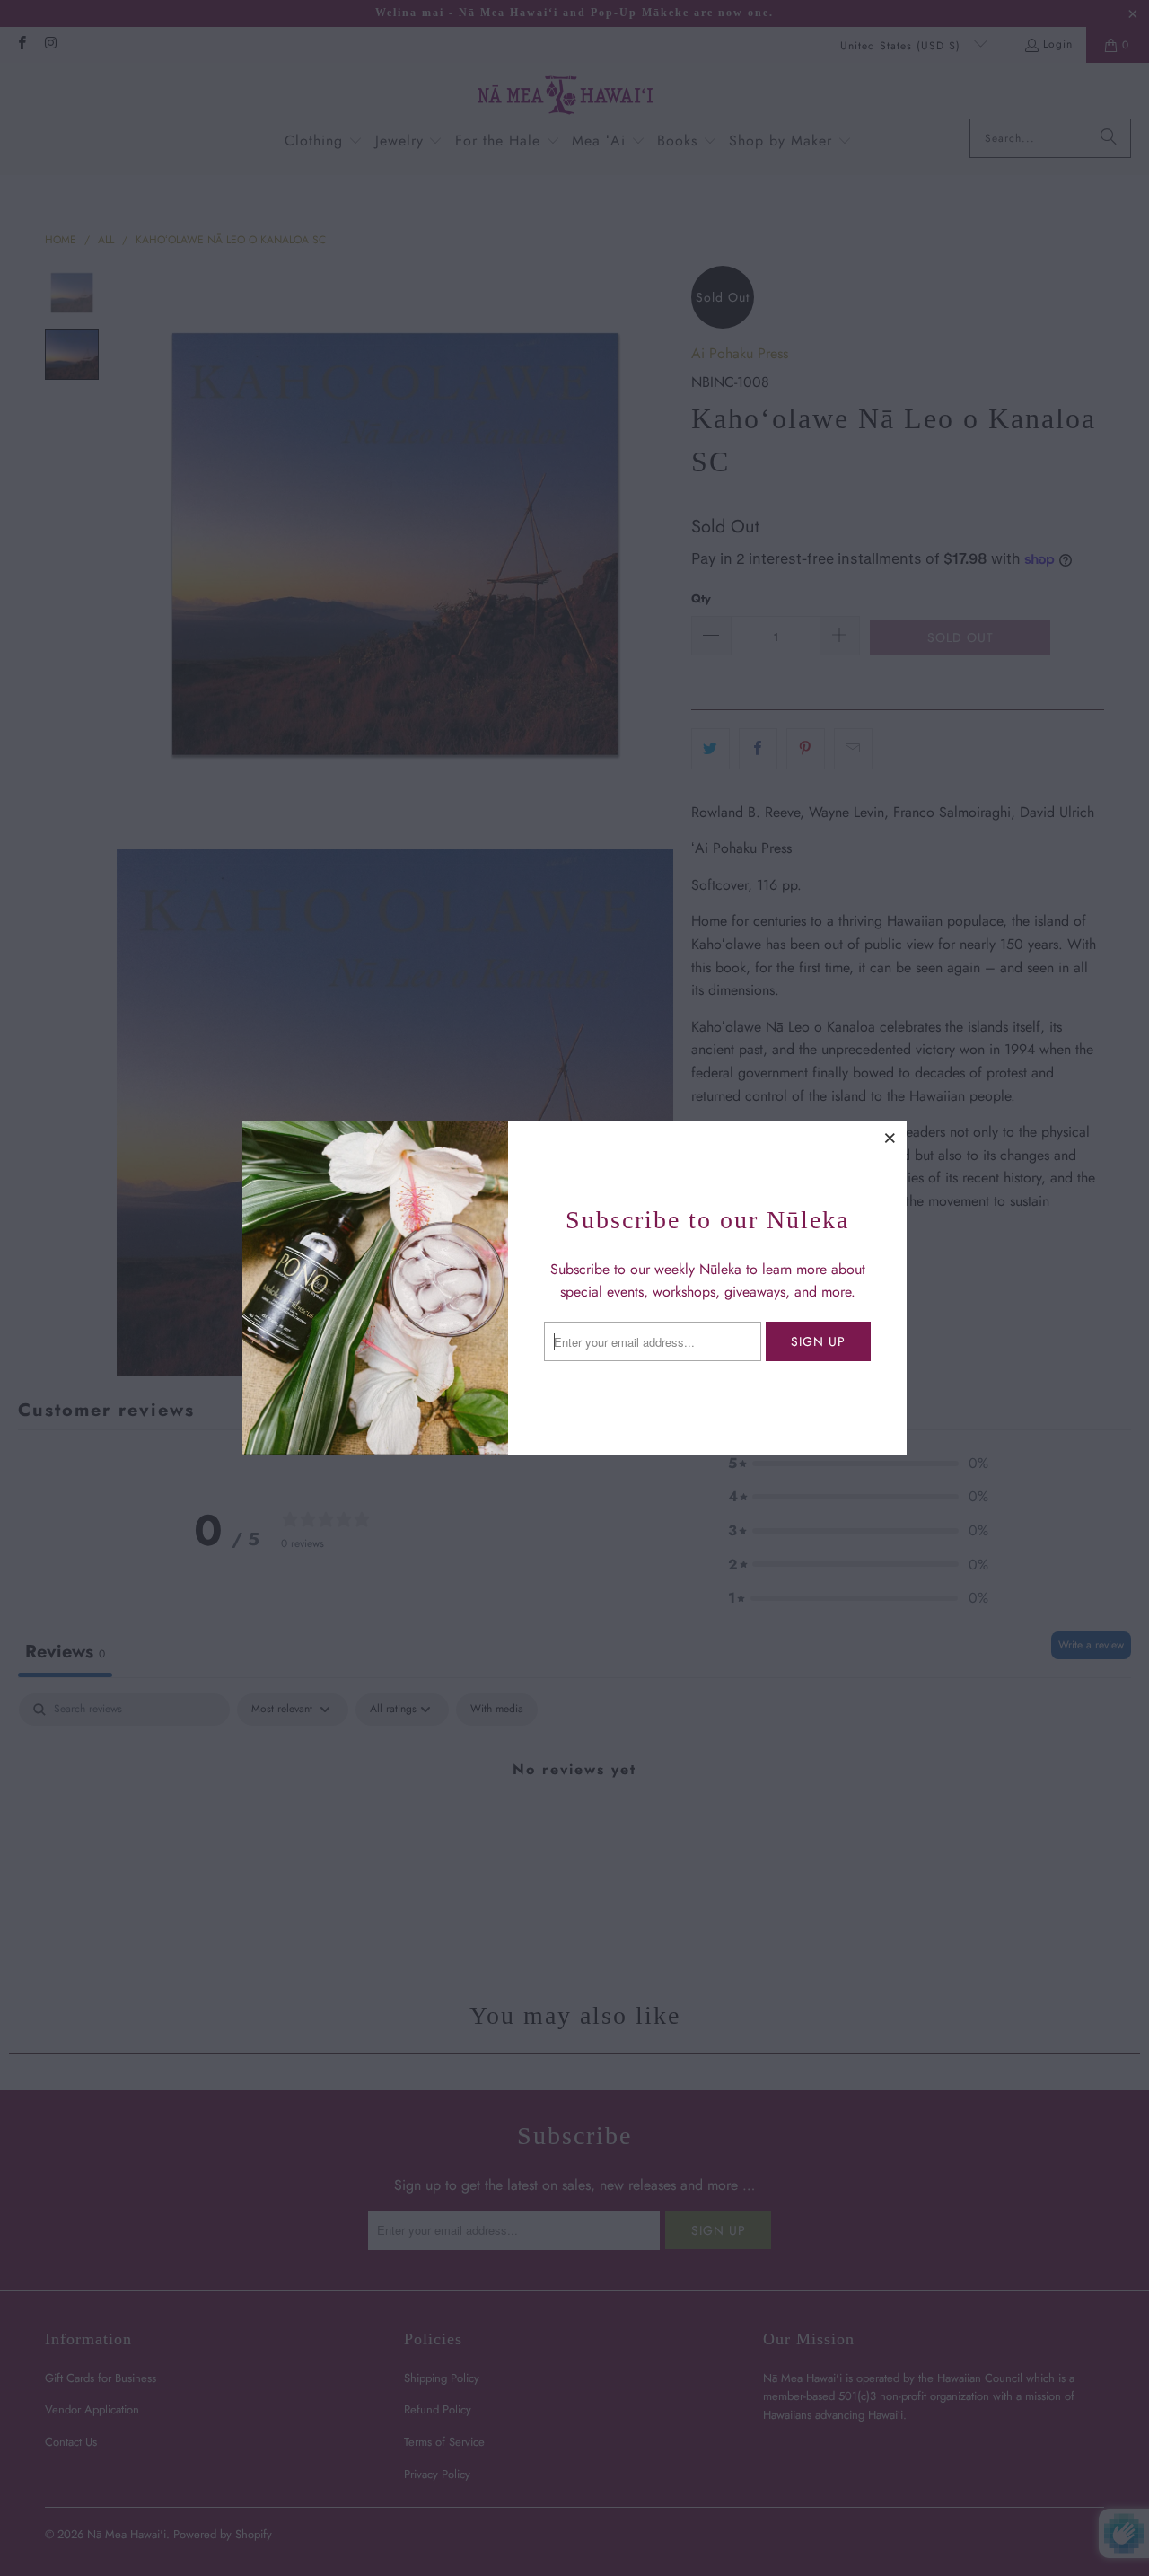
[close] (890, 1138)
